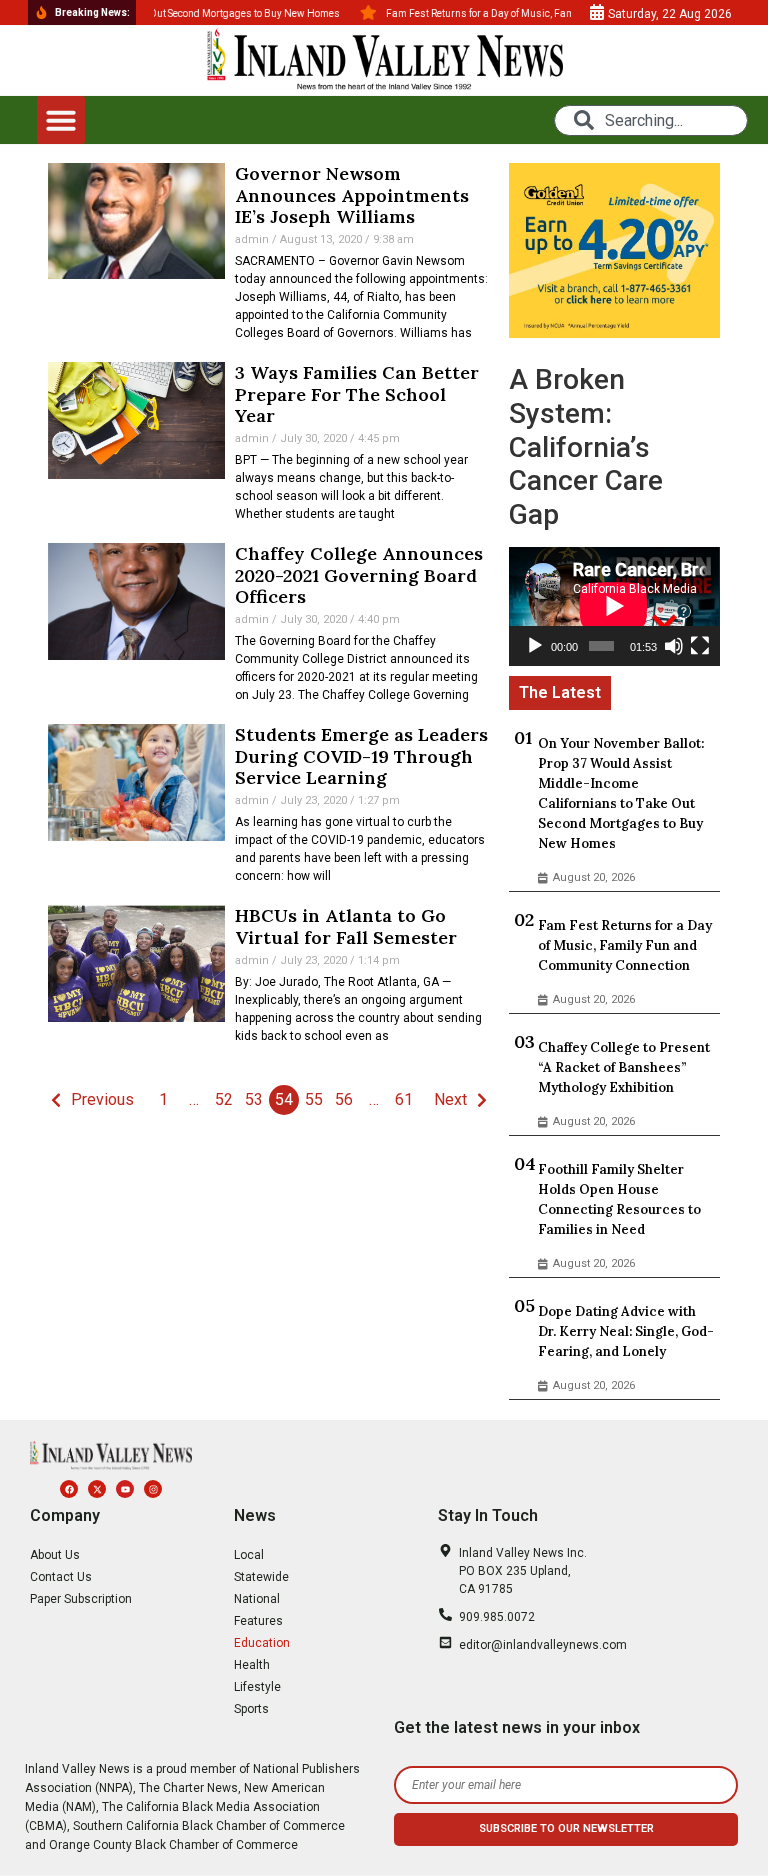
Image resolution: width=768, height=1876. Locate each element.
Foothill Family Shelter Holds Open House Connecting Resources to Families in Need (619, 1199)
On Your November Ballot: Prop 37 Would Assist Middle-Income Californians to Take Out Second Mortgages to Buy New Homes (621, 793)
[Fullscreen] (700, 646)
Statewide (261, 1577)
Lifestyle (257, 1687)
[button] (61, 120)
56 (344, 1099)
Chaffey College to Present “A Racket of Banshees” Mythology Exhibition (624, 1067)
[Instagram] (153, 1489)
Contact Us (61, 1577)
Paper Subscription (81, 1599)
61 (404, 1099)
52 (224, 1099)
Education (262, 1643)
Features (258, 1621)
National (257, 1599)
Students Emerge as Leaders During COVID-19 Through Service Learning (361, 756)
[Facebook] (69, 1489)
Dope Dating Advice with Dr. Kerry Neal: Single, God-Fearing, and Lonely (626, 1331)
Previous (102, 1099)
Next (450, 1099)
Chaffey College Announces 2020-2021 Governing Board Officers (359, 575)
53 (254, 1099)
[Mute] (674, 646)
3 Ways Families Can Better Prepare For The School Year (357, 394)
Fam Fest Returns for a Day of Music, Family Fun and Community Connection (625, 945)
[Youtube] (125, 1489)
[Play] (535, 646)
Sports (251, 1709)
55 (314, 1099)
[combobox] (651, 120)
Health (252, 1665)
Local (249, 1555)
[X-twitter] (97, 1489)
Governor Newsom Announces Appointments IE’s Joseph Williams (352, 195)
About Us (55, 1555)
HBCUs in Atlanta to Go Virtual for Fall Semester (346, 926)
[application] (614, 606)
